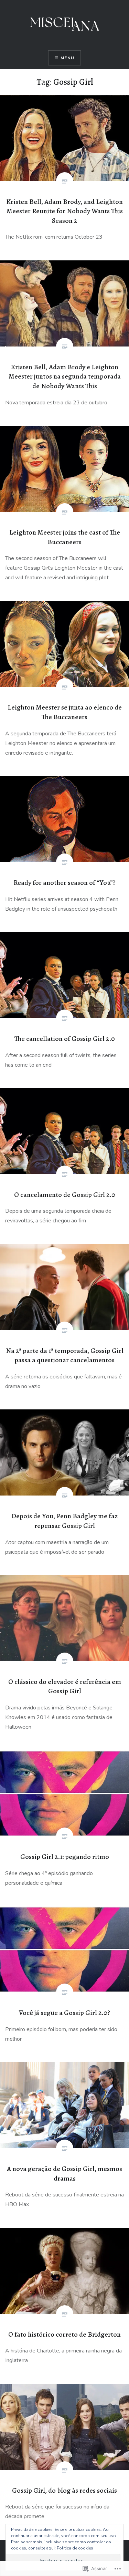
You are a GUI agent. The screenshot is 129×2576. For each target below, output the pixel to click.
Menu (67, 58)
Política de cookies (75, 2548)
